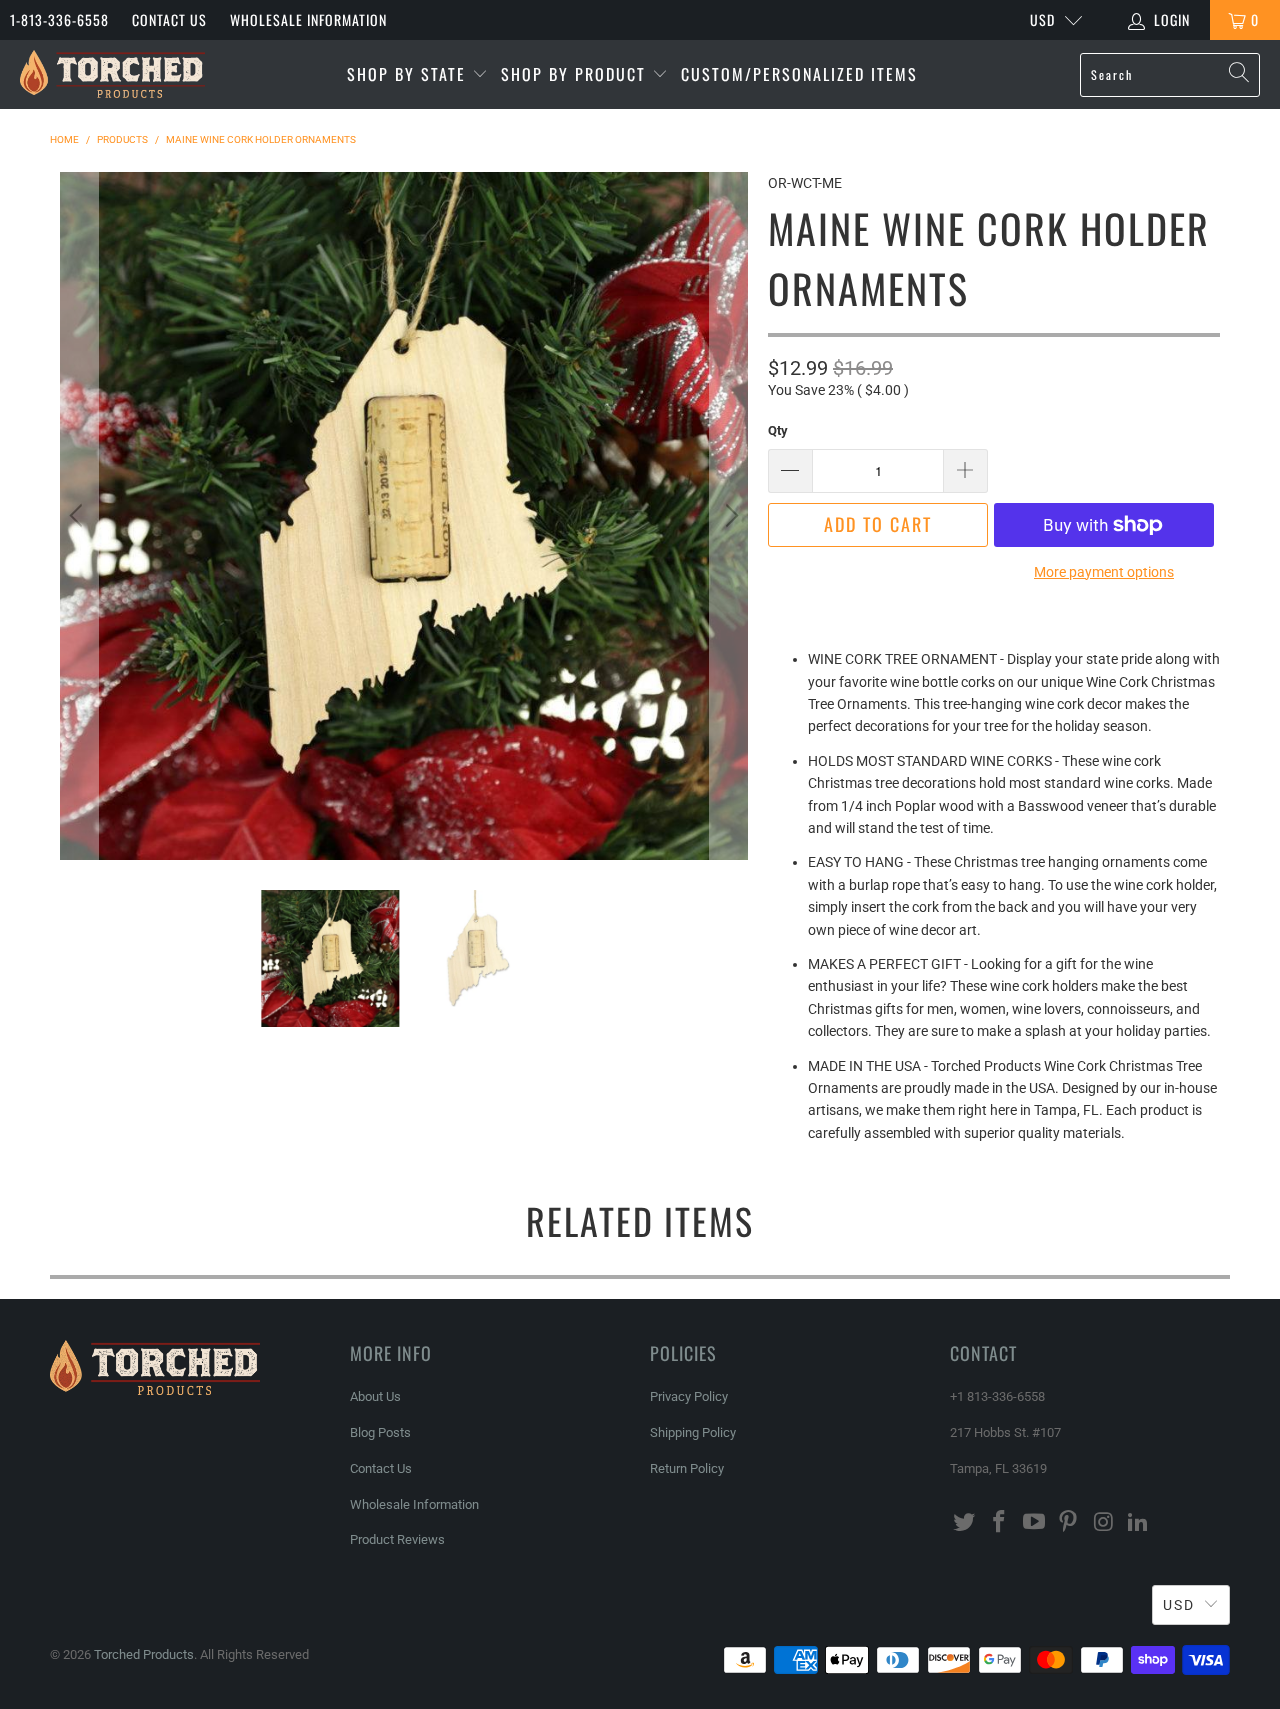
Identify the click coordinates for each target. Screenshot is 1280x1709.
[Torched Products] (112, 74)
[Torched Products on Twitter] (965, 1523)
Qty (778, 430)
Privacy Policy (689, 1396)
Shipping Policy (693, 1432)
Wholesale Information (308, 19)
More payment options (1104, 572)
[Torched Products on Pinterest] (1069, 1523)
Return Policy (687, 1468)
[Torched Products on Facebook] (1000, 1523)
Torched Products (144, 1654)
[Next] (729, 516)
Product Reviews (397, 1539)
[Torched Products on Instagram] (1104, 1523)
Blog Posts (380, 1432)
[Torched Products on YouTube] (1034, 1523)
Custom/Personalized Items (799, 74)
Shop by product (576, 74)
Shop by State (409, 74)
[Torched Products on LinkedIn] (1138, 1523)
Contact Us (169, 19)
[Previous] (79, 516)
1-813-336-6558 (59, 19)
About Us (375, 1396)
